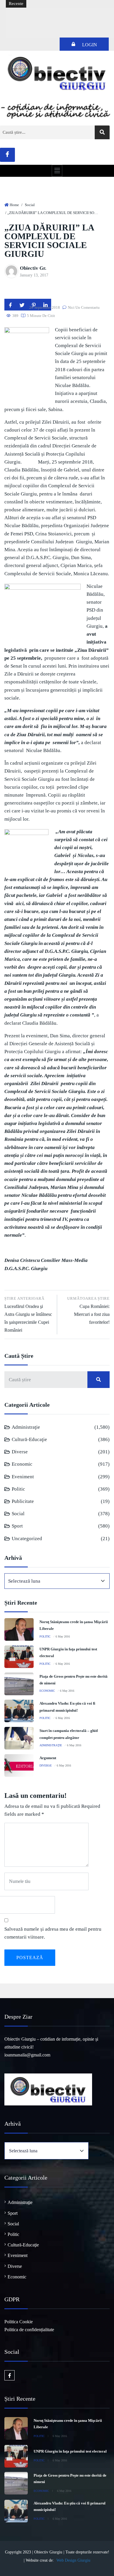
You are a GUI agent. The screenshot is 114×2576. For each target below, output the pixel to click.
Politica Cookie (19, 2322)
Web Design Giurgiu (73, 2560)
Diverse (20, 1452)
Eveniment (23, 1477)
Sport (17, 1526)
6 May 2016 (63, 1636)
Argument (48, 1758)
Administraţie (26, 1427)
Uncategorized (27, 1539)
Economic (22, 1464)
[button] (57, 171)
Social (30, 205)
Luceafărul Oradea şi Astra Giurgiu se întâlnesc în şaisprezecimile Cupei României (28, 1315)
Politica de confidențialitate (29, 2330)
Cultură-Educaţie (29, 1439)
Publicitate (23, 1501)
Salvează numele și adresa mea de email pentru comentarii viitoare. (53, 1933)
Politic (18, 1489)
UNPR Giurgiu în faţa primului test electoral (70, 2451)
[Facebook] (7, 155)
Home (14, 205)
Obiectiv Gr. (33, 268)
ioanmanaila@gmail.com (27, 2055)
